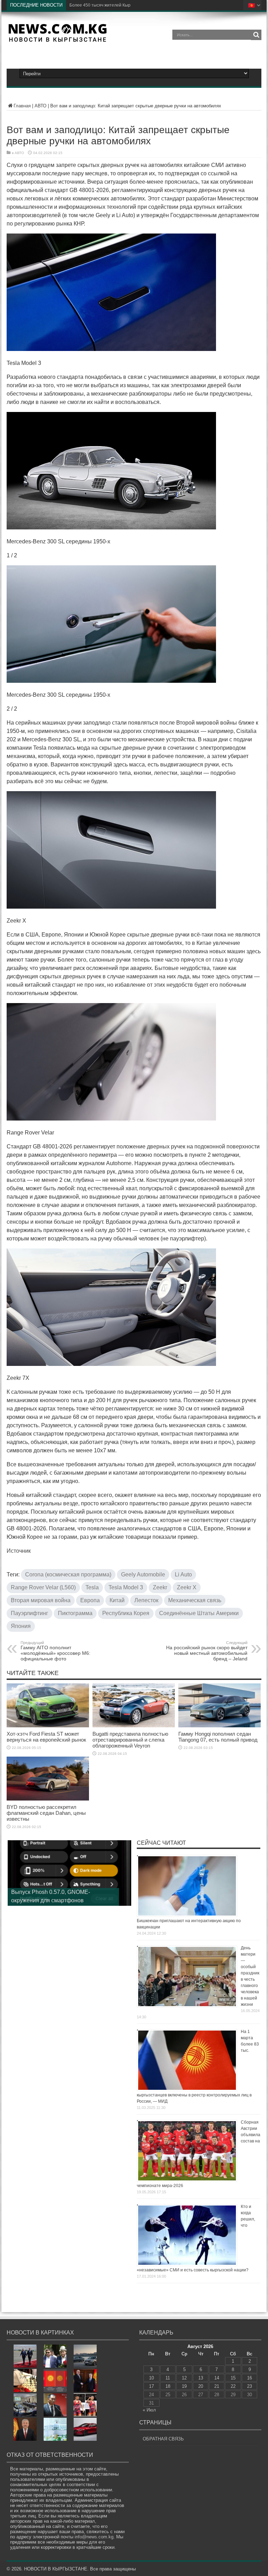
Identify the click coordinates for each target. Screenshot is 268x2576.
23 (250, 2386)
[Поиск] (256, 35)
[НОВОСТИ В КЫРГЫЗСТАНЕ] (57, 40)
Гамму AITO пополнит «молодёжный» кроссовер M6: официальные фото (55, 1651)
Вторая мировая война (41, 1600)
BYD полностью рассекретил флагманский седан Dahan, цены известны (46, 1813)
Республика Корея (126, 1613)
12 (184, 2378)
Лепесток (146, 1600)
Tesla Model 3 (126, 1587)
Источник (19, 1551)
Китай (117, 1600)
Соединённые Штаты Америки (199, 1613)
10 (151, 2378)
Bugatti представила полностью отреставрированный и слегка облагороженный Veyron (130, 1740)
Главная (22, 106)
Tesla (92, 1587)
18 (168, 2386)
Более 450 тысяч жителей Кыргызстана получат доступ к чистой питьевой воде (149, 5)
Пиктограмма (75, 1613)
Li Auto (183, 1574)
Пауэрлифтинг (29, 1613)
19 (184, 2386)
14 (217, 2378)
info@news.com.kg (94, 2537)
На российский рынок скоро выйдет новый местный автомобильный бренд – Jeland (207, 1651)
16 (250, 2378)
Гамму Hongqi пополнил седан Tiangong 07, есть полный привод (218, 1737)
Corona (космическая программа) (68, 1574)
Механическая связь (195, 1600)
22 (233, 2386)
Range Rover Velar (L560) (43, 1587)
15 (233, 2378)
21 (217, 2386)
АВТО (40, 106)
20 (201, 2386)
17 (151, 2386)
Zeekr (160, 1587)
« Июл (149, 2410)
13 (201, 2378)
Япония (21, 1626)
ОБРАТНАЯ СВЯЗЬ (163, 2439)
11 (168, 2378)
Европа (90, 1600)
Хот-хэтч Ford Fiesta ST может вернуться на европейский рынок (46, 1737)
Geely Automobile (143, 1574)
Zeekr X (187, 1587)
